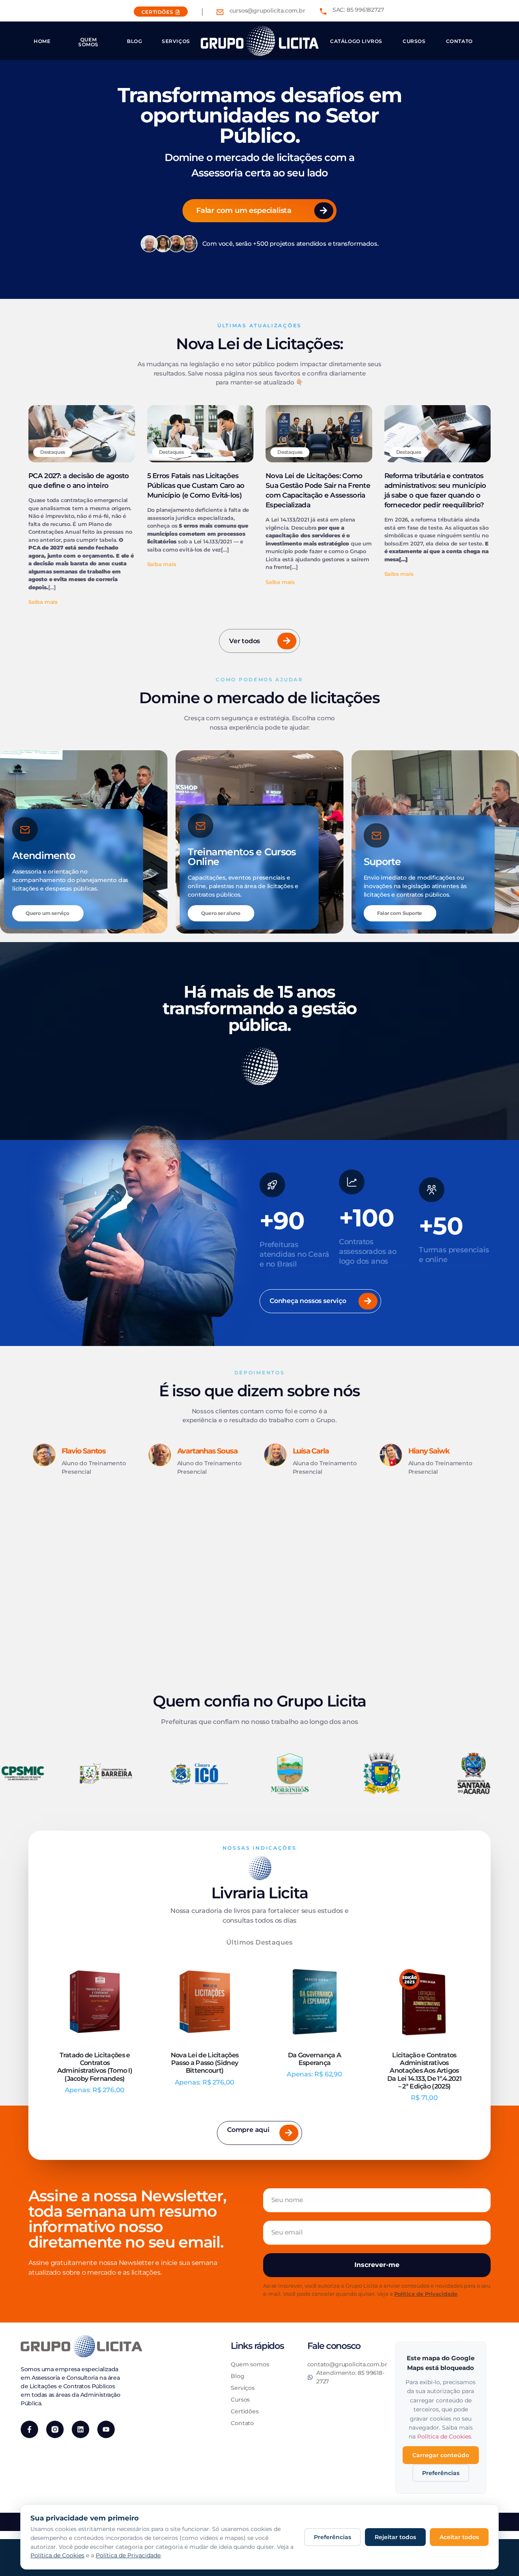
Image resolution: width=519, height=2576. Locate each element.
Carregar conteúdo (441, 2455)
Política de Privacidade (426, 2294)
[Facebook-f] (29, 2429)
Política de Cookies (444, 2436)
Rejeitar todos (395, 2537)
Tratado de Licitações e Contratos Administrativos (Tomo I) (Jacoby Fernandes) (95, 2067)
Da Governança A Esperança (315, 2059)
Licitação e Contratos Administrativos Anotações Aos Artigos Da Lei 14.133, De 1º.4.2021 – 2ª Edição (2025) (424, 2071)
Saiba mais (43, 602)
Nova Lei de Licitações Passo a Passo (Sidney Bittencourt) (205, 2063)
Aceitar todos (459, 2537)
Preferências (441, 2473)
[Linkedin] (80, 2429)
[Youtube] (106, 2429)
